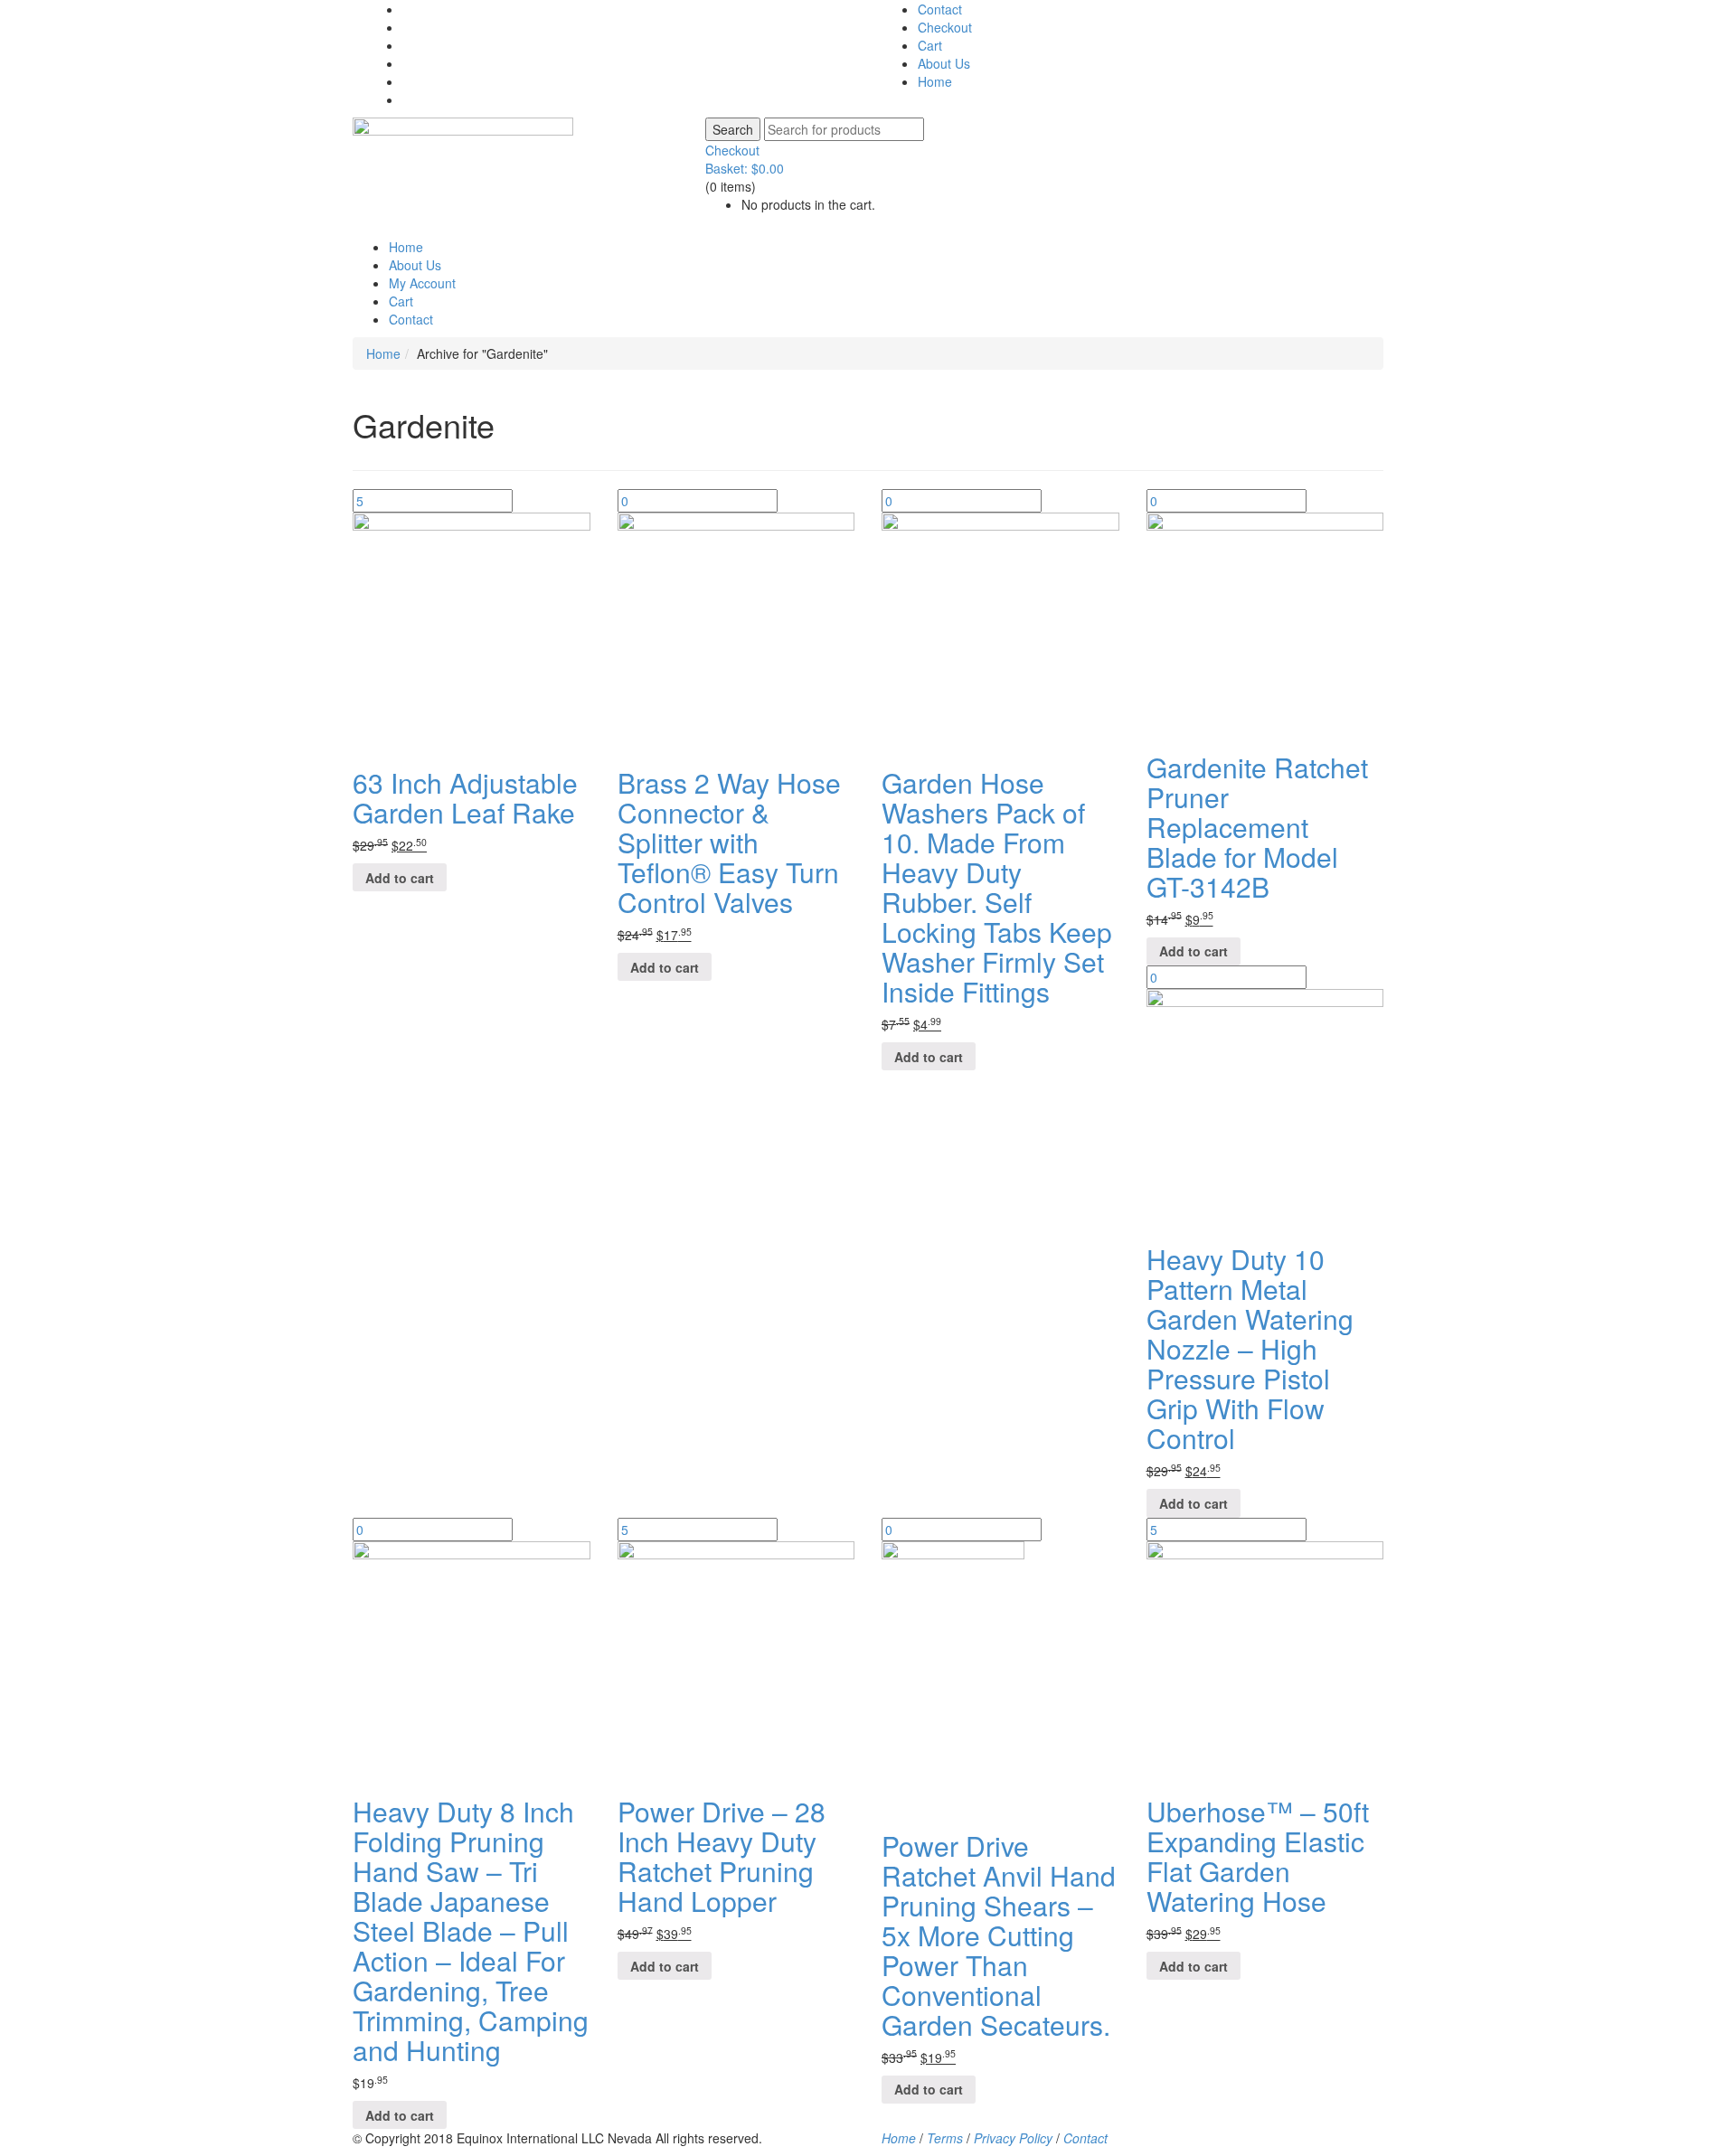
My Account (422, 283)
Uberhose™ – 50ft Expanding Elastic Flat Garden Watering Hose (1258, 1856)
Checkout (945, 27)
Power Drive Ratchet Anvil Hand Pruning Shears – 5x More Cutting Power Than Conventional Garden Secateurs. (999, 1935)
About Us (944, 63)
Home (935, 81)
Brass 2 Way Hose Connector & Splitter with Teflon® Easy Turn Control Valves (729, 842)
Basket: (745, 168)
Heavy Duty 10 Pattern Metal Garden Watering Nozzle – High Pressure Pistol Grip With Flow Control (1250, 1348)
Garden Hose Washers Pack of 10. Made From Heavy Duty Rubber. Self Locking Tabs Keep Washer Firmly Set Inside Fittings (997, 887)
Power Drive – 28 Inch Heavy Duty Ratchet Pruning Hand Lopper (722, 1856)
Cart (930, 45)
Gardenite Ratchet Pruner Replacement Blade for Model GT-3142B (1257, 827)
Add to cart (400, 878)
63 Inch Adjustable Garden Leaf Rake (465, 797)
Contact (940, 9)
